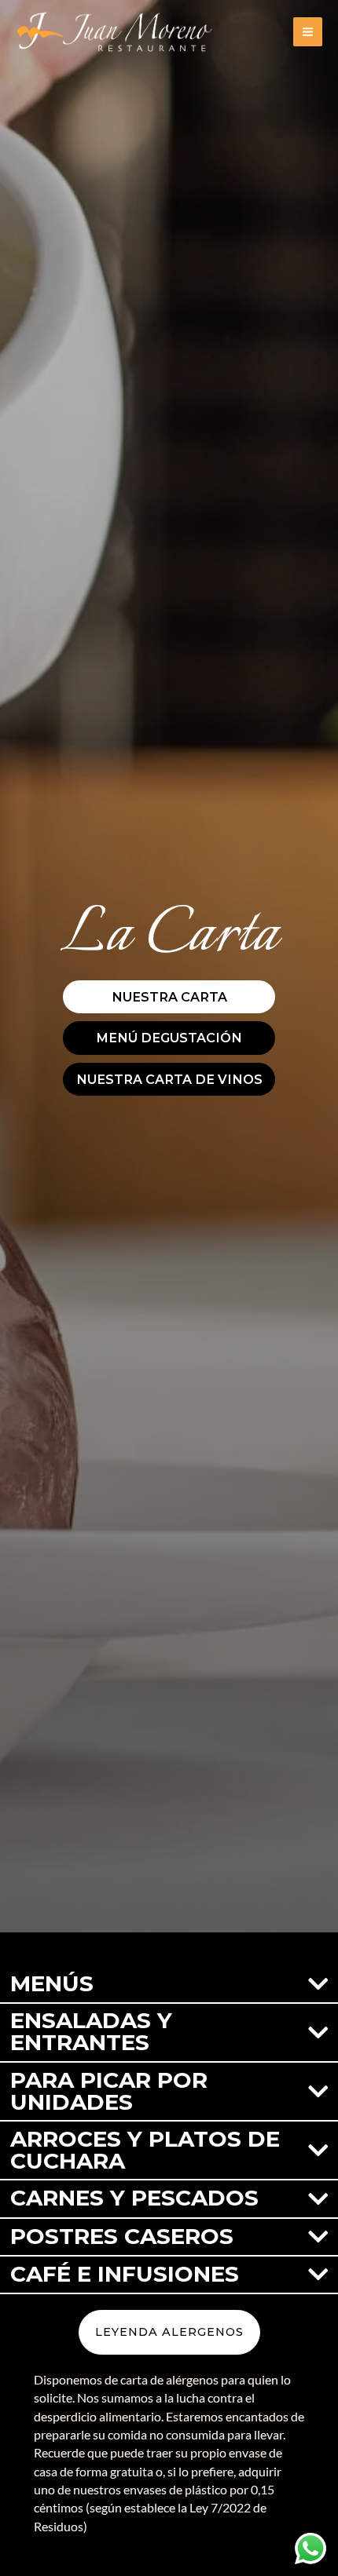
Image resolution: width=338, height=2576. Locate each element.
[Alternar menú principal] (308, 32)
